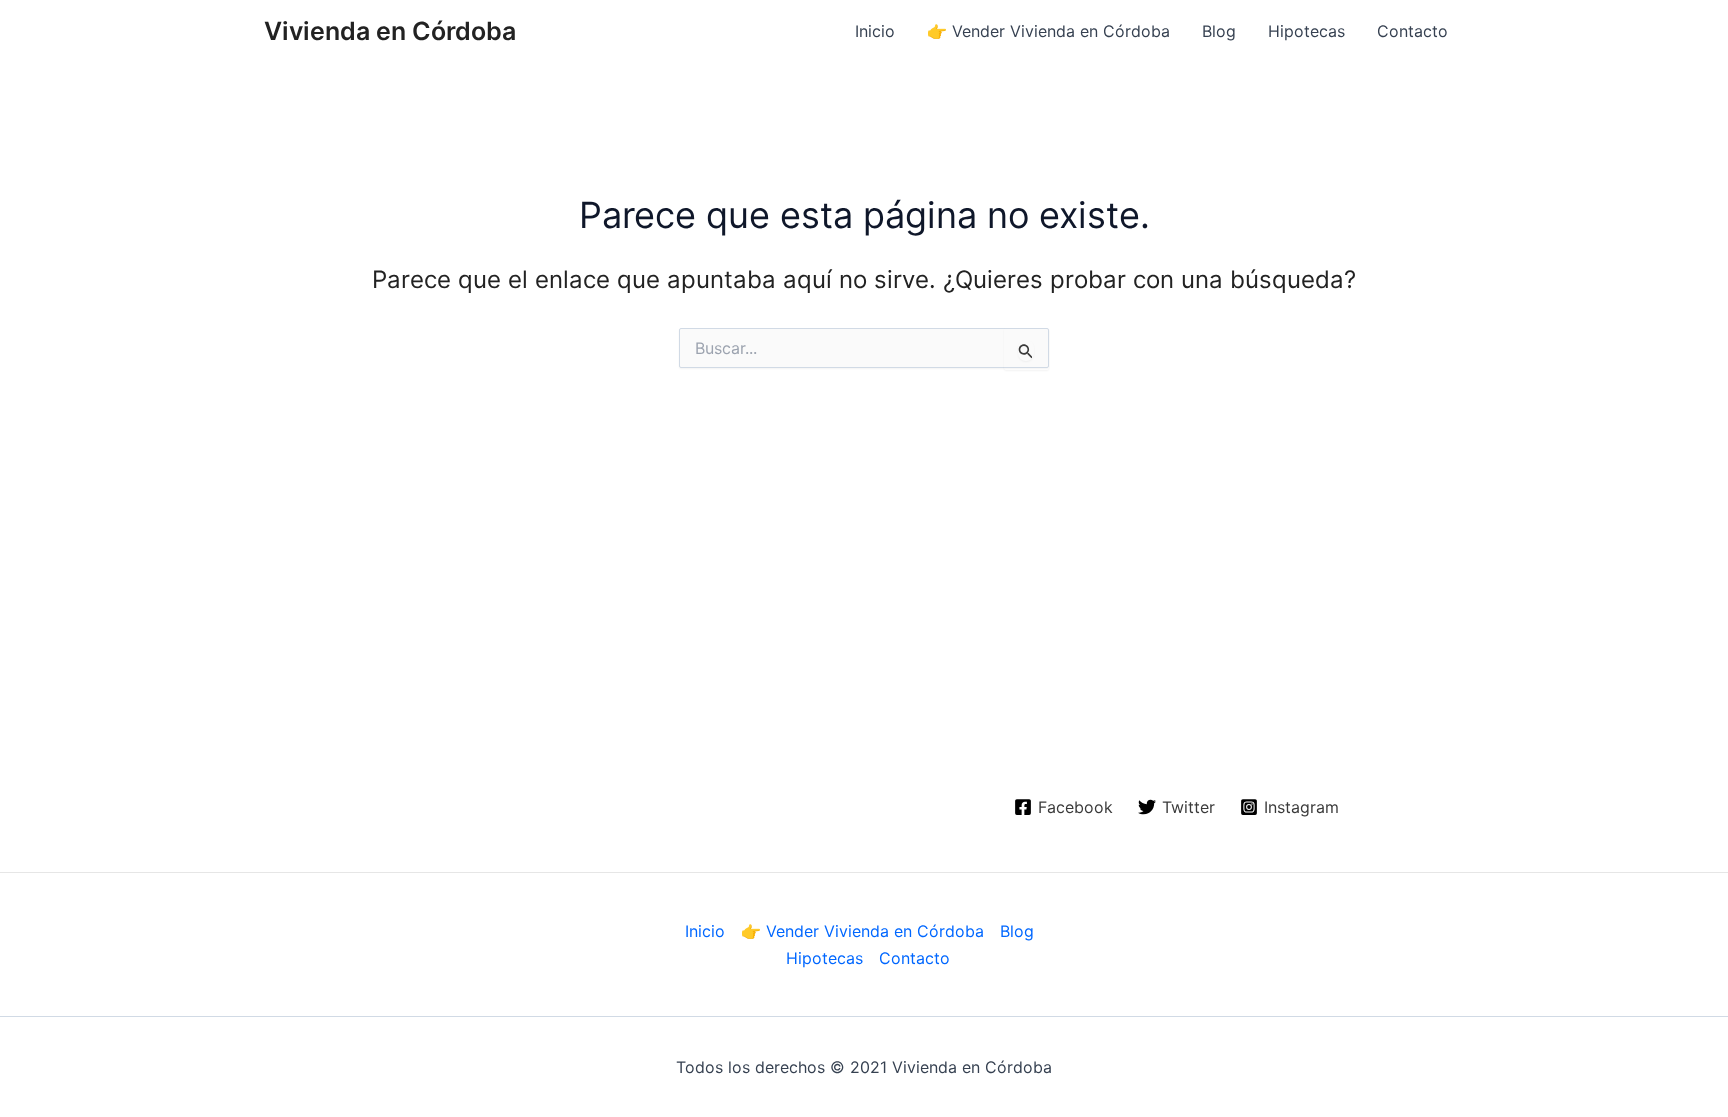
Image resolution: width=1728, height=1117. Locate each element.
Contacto (1412, 31)
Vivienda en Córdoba (390, 31)
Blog (1219, 31)
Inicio (875, 31)
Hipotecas (1306, 31)
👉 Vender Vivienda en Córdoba (1048, 31)
